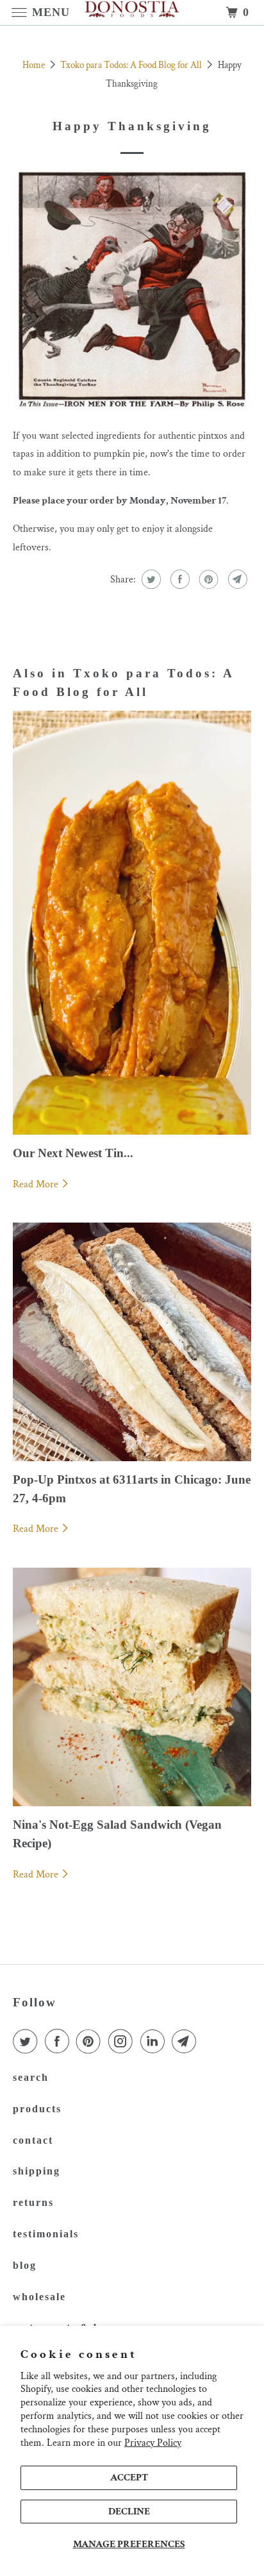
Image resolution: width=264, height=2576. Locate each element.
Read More (37, 1184)
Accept (129, 2478)
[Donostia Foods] (132, 13)
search (31, 2077)
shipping (37, 2171)
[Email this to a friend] (236, 579)
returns (33, 2202)
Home (35, 65)
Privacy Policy (153, 2443)
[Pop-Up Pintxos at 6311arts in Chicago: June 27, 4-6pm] (132, 1342)
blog (25, 2265)
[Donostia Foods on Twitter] (28, 2042)
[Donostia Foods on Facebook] (60, 2042)
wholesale (39, 2297)
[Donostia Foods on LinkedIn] (155, 2042)
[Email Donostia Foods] (186, 2042)
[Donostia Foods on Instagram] (123, 2042)
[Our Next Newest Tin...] (132, 922)
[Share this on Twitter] (150, 579)
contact (33, 2140)
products (37, 2109)
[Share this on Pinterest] (207, 579)
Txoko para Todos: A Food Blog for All (132, 65)
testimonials (46, 2234)
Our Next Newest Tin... (73, 1153)
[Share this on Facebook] (178, 579)
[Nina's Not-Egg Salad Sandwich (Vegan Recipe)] (132, 1687)
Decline (129, 2512)
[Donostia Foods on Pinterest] (91, 2042)
